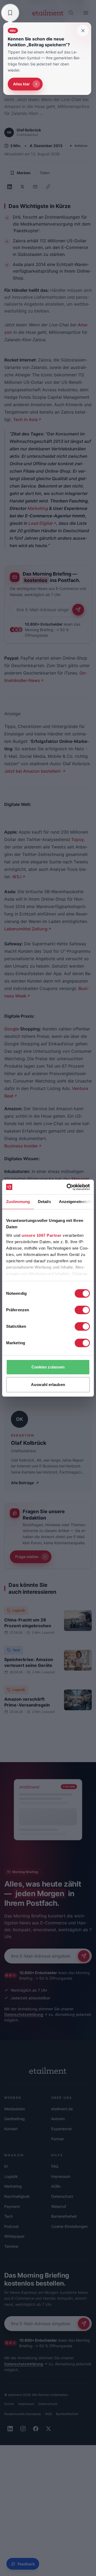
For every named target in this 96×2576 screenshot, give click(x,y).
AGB (48, 2414)
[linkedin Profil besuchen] (10, 2429)
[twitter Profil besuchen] (49, 2429)
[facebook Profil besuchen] (36, 2429)
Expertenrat (61, 2129)
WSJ (17, 877)
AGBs (56, 2186)
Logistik (19, 1610)
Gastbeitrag (15, 2119)
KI (6, 2166)
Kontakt (11, 2129)
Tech (16, 1650)
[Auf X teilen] (22, 187)
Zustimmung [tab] (18, 1202)
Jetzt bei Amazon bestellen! (33, 771)
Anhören (81, 146)
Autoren (58, 2119)
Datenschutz (62, 2196)
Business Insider (21, 1146)
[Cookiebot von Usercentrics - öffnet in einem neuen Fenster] (68, 1187)
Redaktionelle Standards (23, 2414)
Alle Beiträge (22, 1483)
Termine (11, 2246)
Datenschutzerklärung (24, 2014)
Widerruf (59, 2206)
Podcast (11, 2226)
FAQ (55, 2166)
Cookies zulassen (48, 1367)
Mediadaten (15, 2109)
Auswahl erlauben (48, 1385)
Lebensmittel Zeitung (26, 929)
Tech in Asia (25, 419)
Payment (12, 2206)
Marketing (38, 508)
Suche (9, 2404)
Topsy (77, 839)
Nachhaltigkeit (17, 2196)
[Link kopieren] (48, 187)
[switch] (82, 1310)
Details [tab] (44, 1202)
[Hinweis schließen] (83, 31)
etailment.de (62, 2109)
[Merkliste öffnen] (10, 13)
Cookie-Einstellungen (69, 2226)
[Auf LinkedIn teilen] (10, 187)
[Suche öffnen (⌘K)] (71, 13)
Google (12, 1029)
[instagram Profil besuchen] (23, 2429)
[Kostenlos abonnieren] (78, 610)
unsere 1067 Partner (42, 1235)
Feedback (26, 2564)
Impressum (61, 2176)
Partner (58, 2139)
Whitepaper (14, 2236)
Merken (24, 173)
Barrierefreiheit (64, 2216)
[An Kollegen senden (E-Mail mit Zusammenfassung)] (35, 187)
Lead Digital (41, 523)
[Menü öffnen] (86, 13)
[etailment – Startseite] (48, 13)
